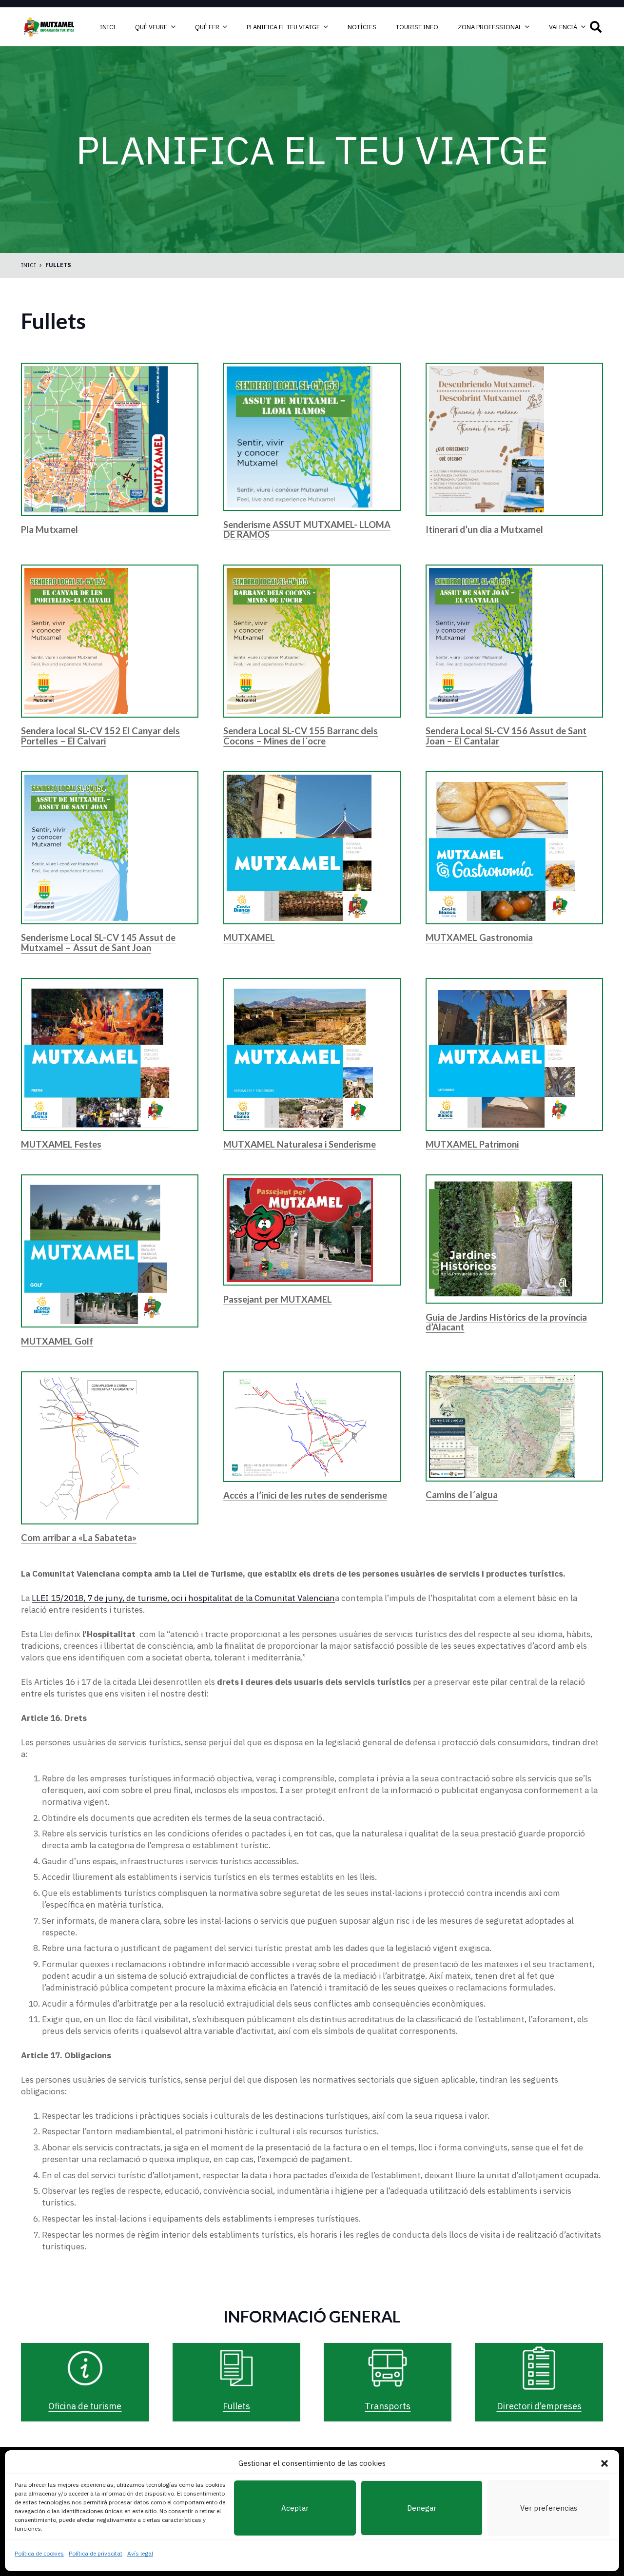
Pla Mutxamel (49, 529)
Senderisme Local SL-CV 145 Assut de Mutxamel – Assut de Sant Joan (98, 942)
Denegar (422, 2508)
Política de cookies (39, 2553)
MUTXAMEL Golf (57, 1341)
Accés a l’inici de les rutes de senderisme (305, 1495)
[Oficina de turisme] (85, 2368)
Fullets (236, 2406)
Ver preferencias (549, 2508)
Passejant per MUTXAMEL (278, 1299)
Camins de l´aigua (462, 1495)
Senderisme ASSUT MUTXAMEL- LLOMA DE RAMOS (307, 529)
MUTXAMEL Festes (61, 1144)
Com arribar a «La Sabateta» (79, 1538)
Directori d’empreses (539, 2406)
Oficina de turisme (85, 2406)
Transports (388, 2406)
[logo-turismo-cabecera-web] (50, 27)
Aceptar (295, 2508)
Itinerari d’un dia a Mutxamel (484, 529)
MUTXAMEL (249, 937)
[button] (604, 2463)
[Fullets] (236, 2368)
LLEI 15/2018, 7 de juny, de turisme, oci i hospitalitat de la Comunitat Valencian (183, 1598)
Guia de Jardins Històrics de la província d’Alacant (506, 1322)
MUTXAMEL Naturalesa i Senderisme (300, 1144)
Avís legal (140, 2553)
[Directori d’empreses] (539, 2368)
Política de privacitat (96, 2553)
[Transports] (388, 2368)
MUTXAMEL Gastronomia (479, 937)
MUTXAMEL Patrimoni (472, 1144)
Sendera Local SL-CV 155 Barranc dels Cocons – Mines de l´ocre (301, 736)
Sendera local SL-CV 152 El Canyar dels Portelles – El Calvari (100, 736)
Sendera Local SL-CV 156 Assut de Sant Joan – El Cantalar (506, 736)
